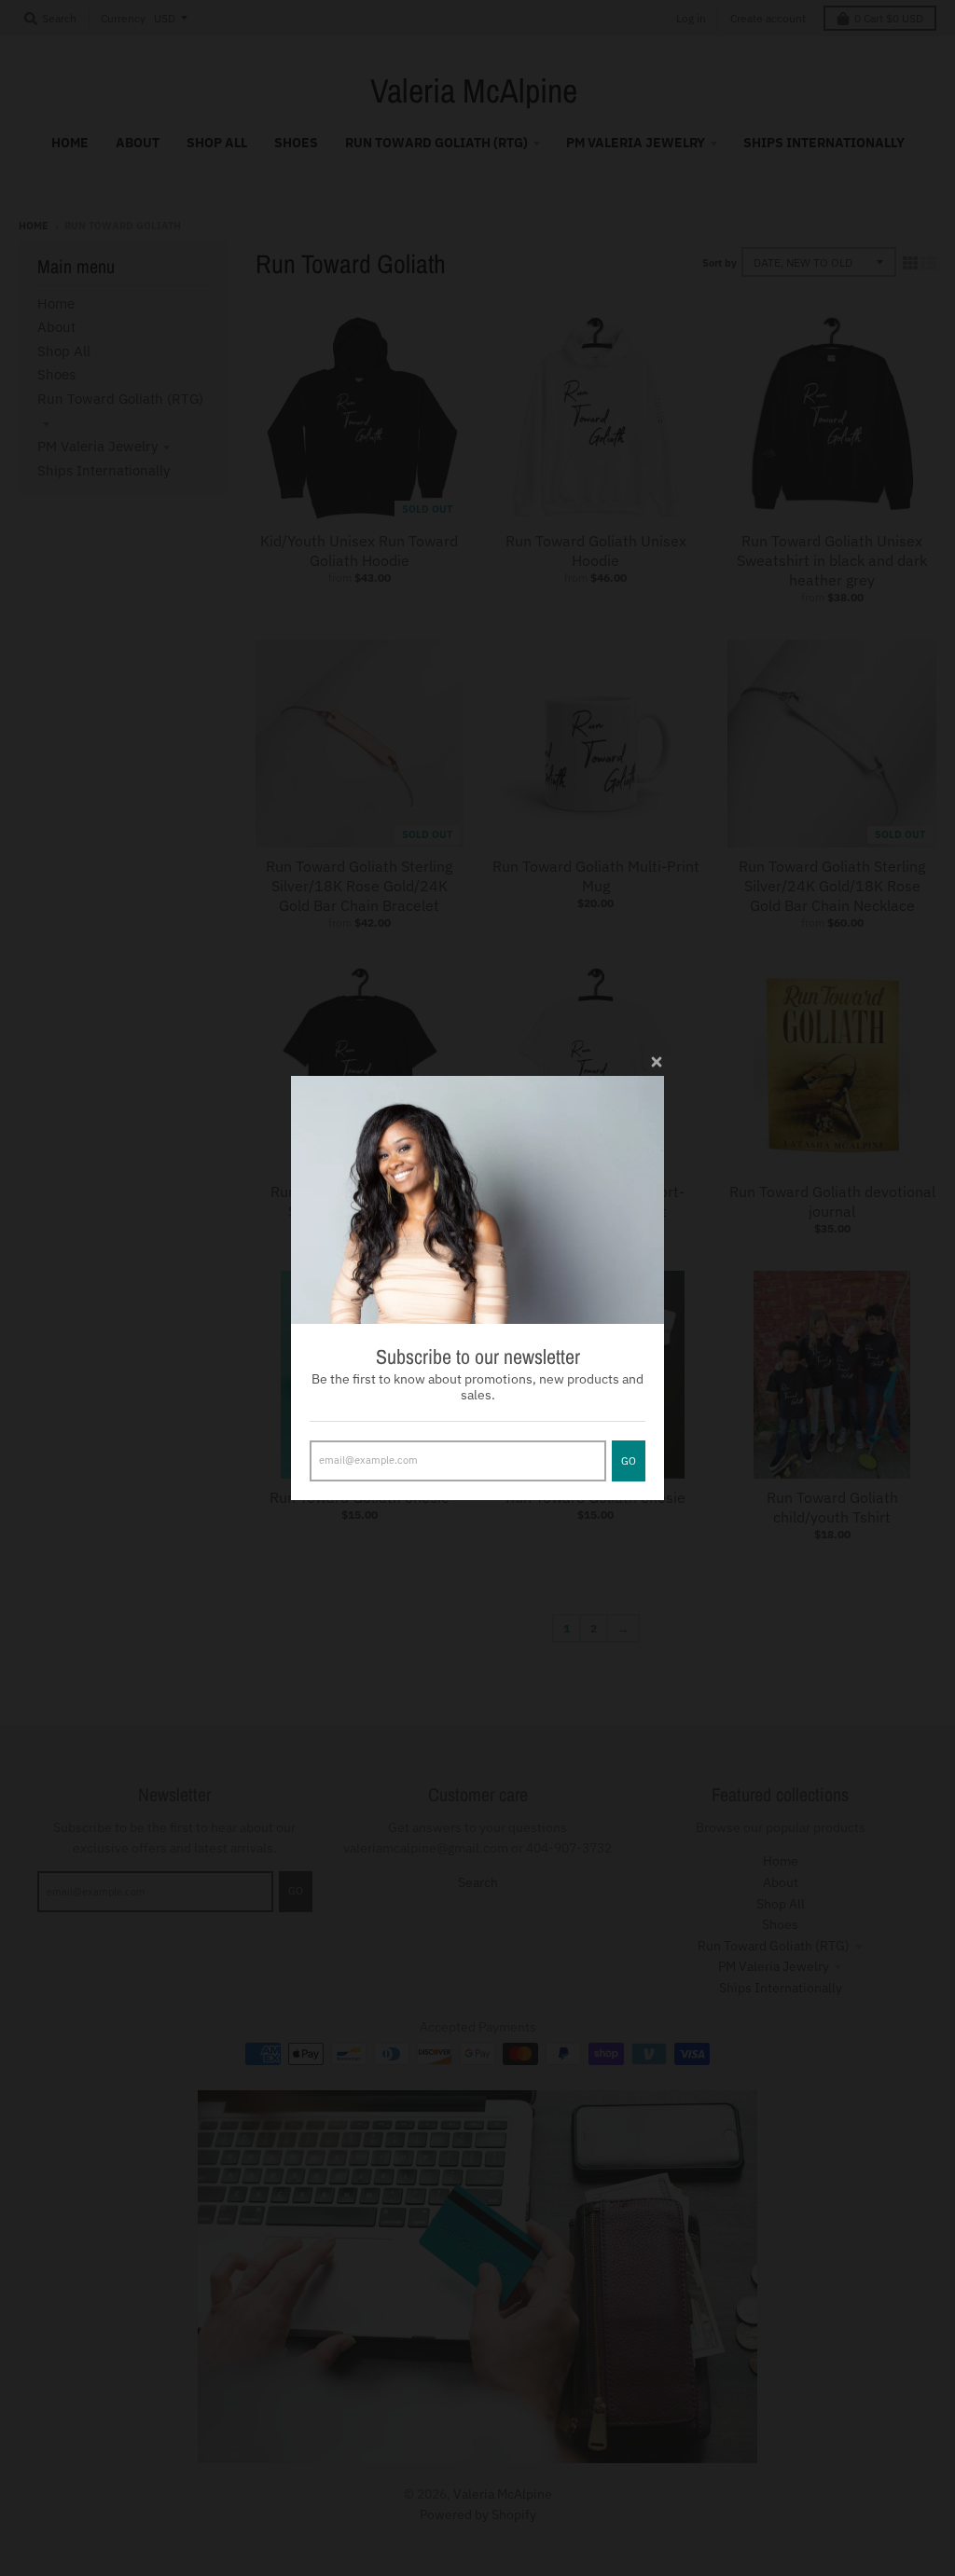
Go (629, 1461)
